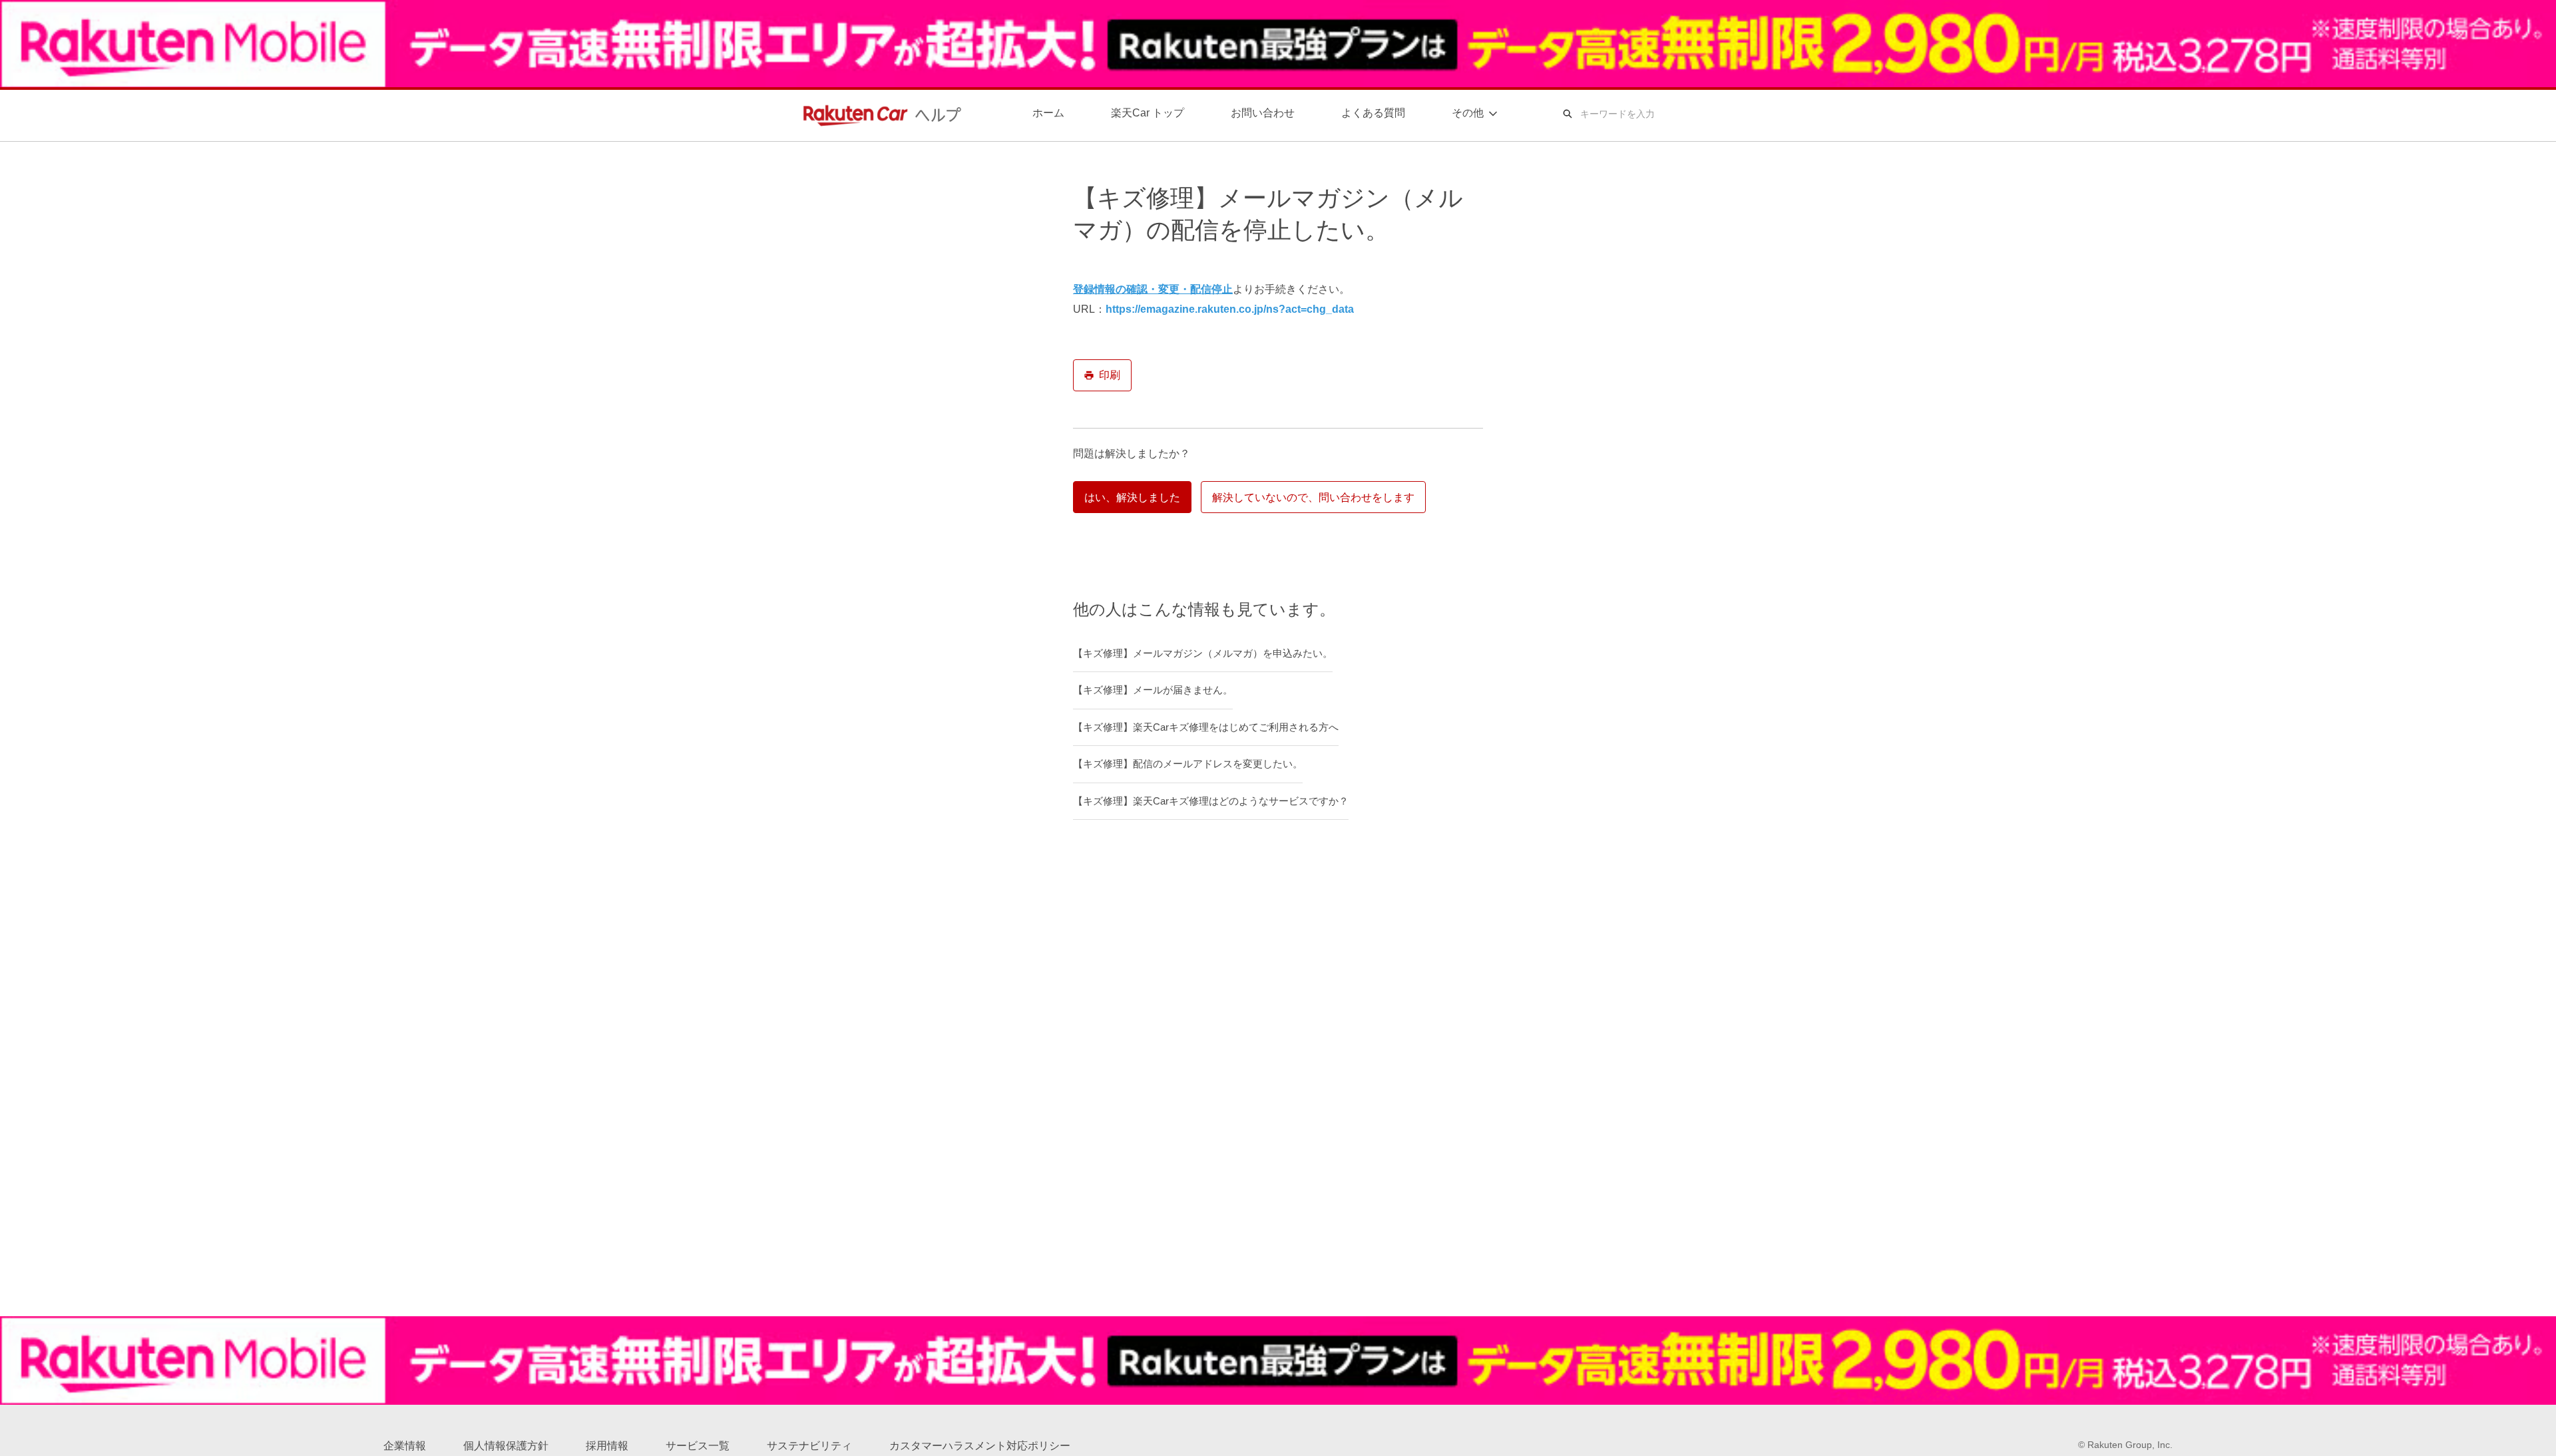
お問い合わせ (1263, 113)
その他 (1468, 113)
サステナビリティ (809, 1446)
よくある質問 (1373, 113)
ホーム (1048, 113)
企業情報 (405, 1446)
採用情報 (607, 1446)
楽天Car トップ (1148, 113)
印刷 (1110, 375)
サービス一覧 (698, 1446)
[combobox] (1670, 114)
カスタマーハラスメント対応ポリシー (980, 1446)
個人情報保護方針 (506, 1446)
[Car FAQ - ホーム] (879, 114)
